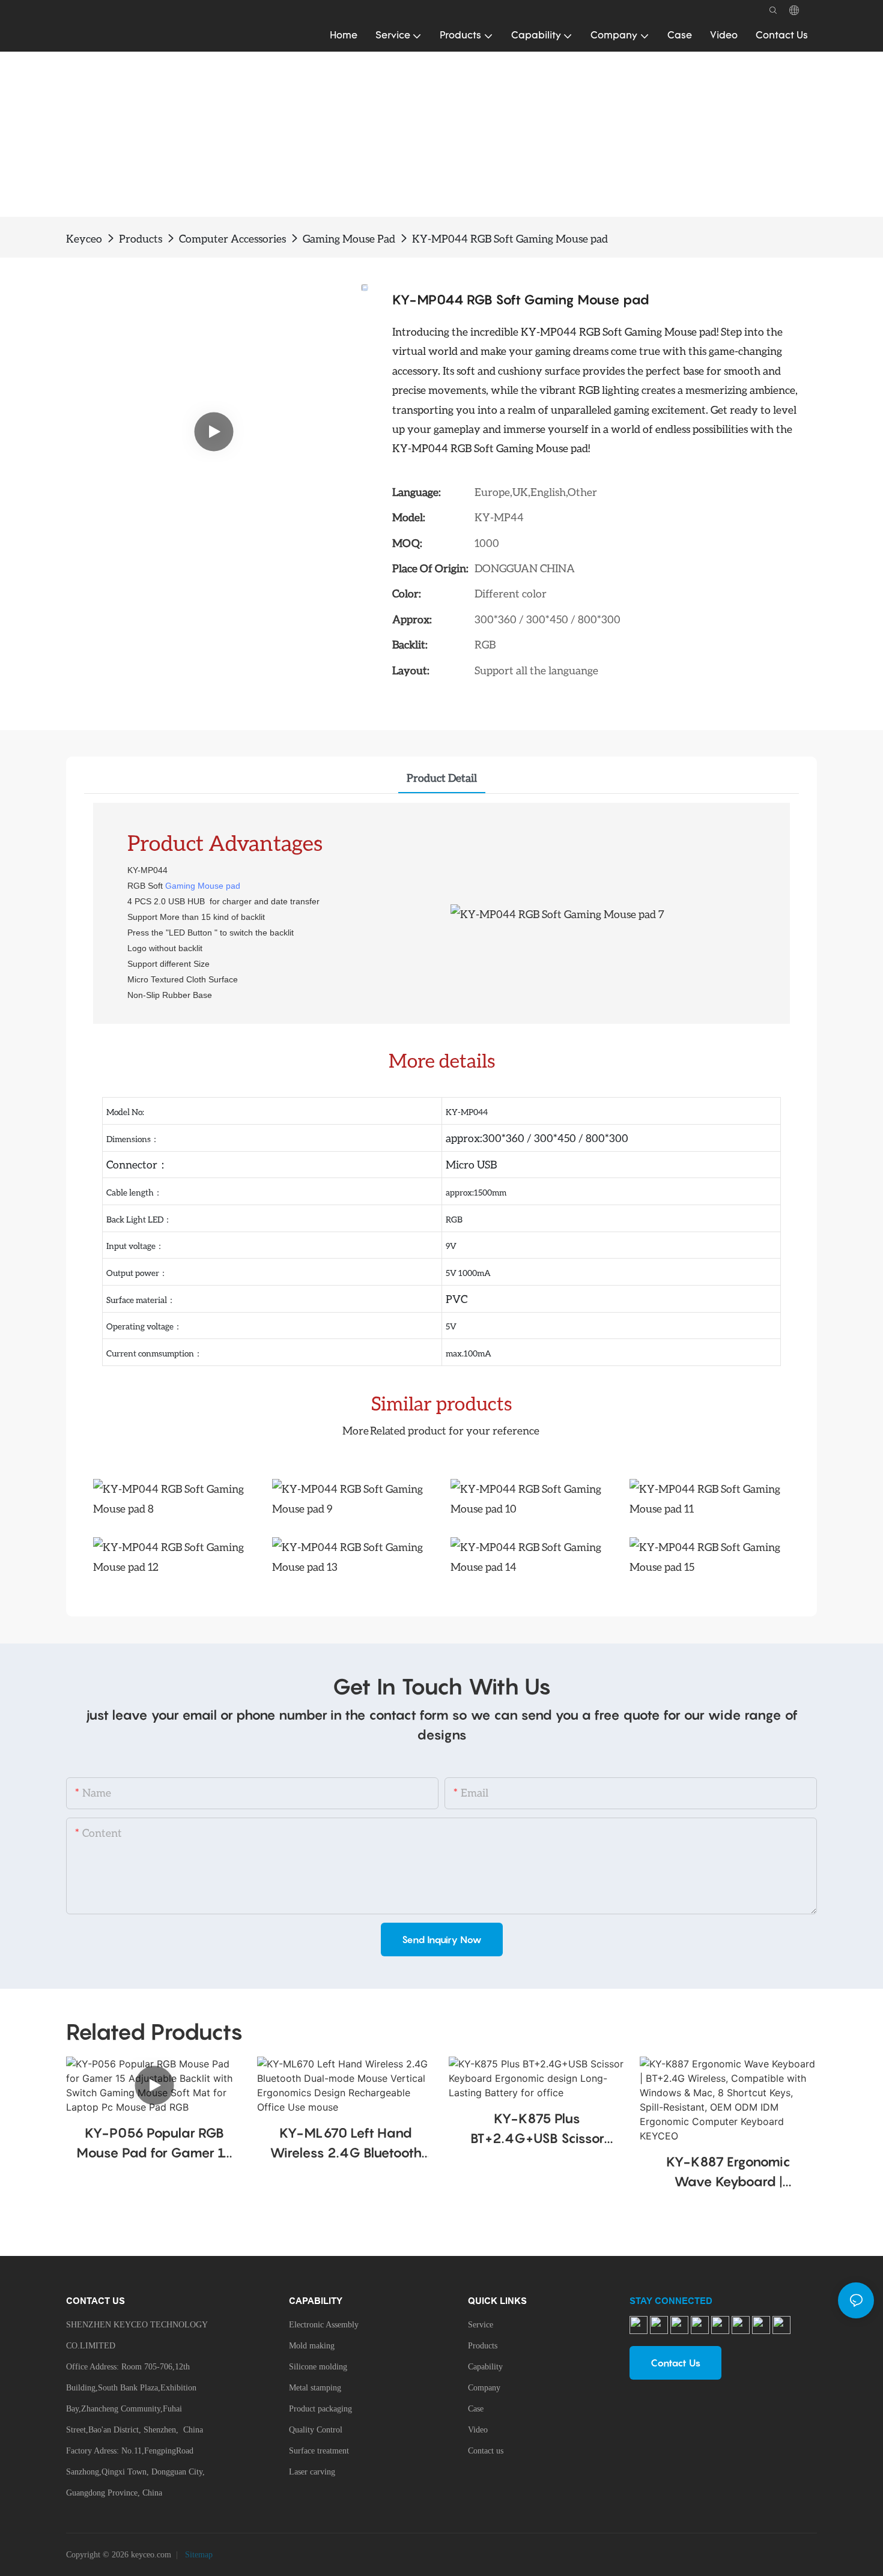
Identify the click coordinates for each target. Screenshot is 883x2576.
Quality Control (316, 2430)
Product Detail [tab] (442, 778)
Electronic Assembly (324, 2325)
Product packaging (320, 2409)
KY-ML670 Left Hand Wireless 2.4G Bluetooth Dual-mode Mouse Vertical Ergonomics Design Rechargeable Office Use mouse (346, 2144)
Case (476, 2409)
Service (481, 2325)
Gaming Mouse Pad (349, 238)
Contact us (486, 2451)
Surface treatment (319, 2451)
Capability (485, 2367)
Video (478, 2430)
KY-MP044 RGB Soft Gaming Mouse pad (510, 238)
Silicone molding (318, 2367)
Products (141, 238)
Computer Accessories (232, 238)
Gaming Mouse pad (203, 886)
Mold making (312, 2346)
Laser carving (312, 2472)
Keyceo (84, 238)
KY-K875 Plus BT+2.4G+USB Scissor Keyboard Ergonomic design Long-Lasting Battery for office (537, 2130)
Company (484, 2388)
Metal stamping (315, 2388)
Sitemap (198, 2555)
